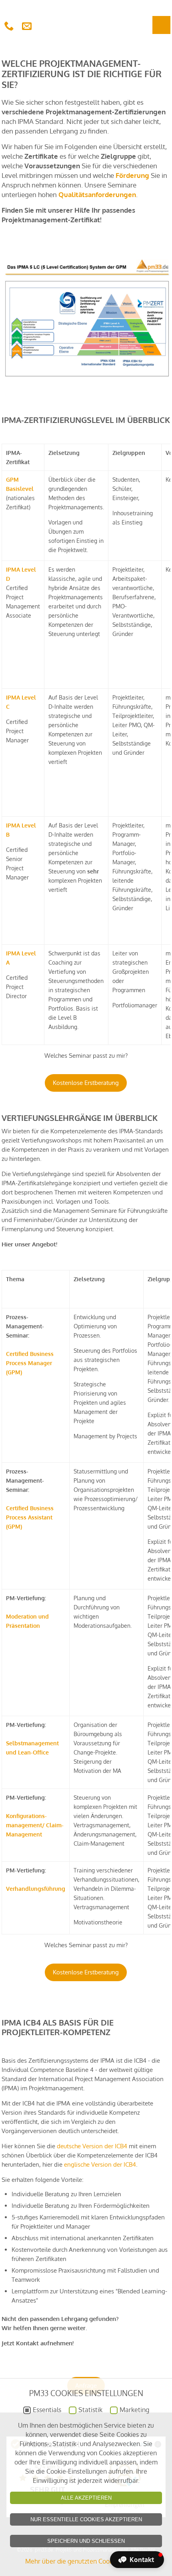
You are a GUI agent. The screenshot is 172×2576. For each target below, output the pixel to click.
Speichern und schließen (86, 2541)
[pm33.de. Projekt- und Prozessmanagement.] (88, 18)
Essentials (47, 2410)
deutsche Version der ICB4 (92, 2146)
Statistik (90, 2410)
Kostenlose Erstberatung (86, 1083)
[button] (137, 2560)
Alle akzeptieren (86, 2498)
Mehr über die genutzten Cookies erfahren (86, 2561)
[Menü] (161, 25)
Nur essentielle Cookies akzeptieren (86, 2519)
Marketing (134, 2410)
